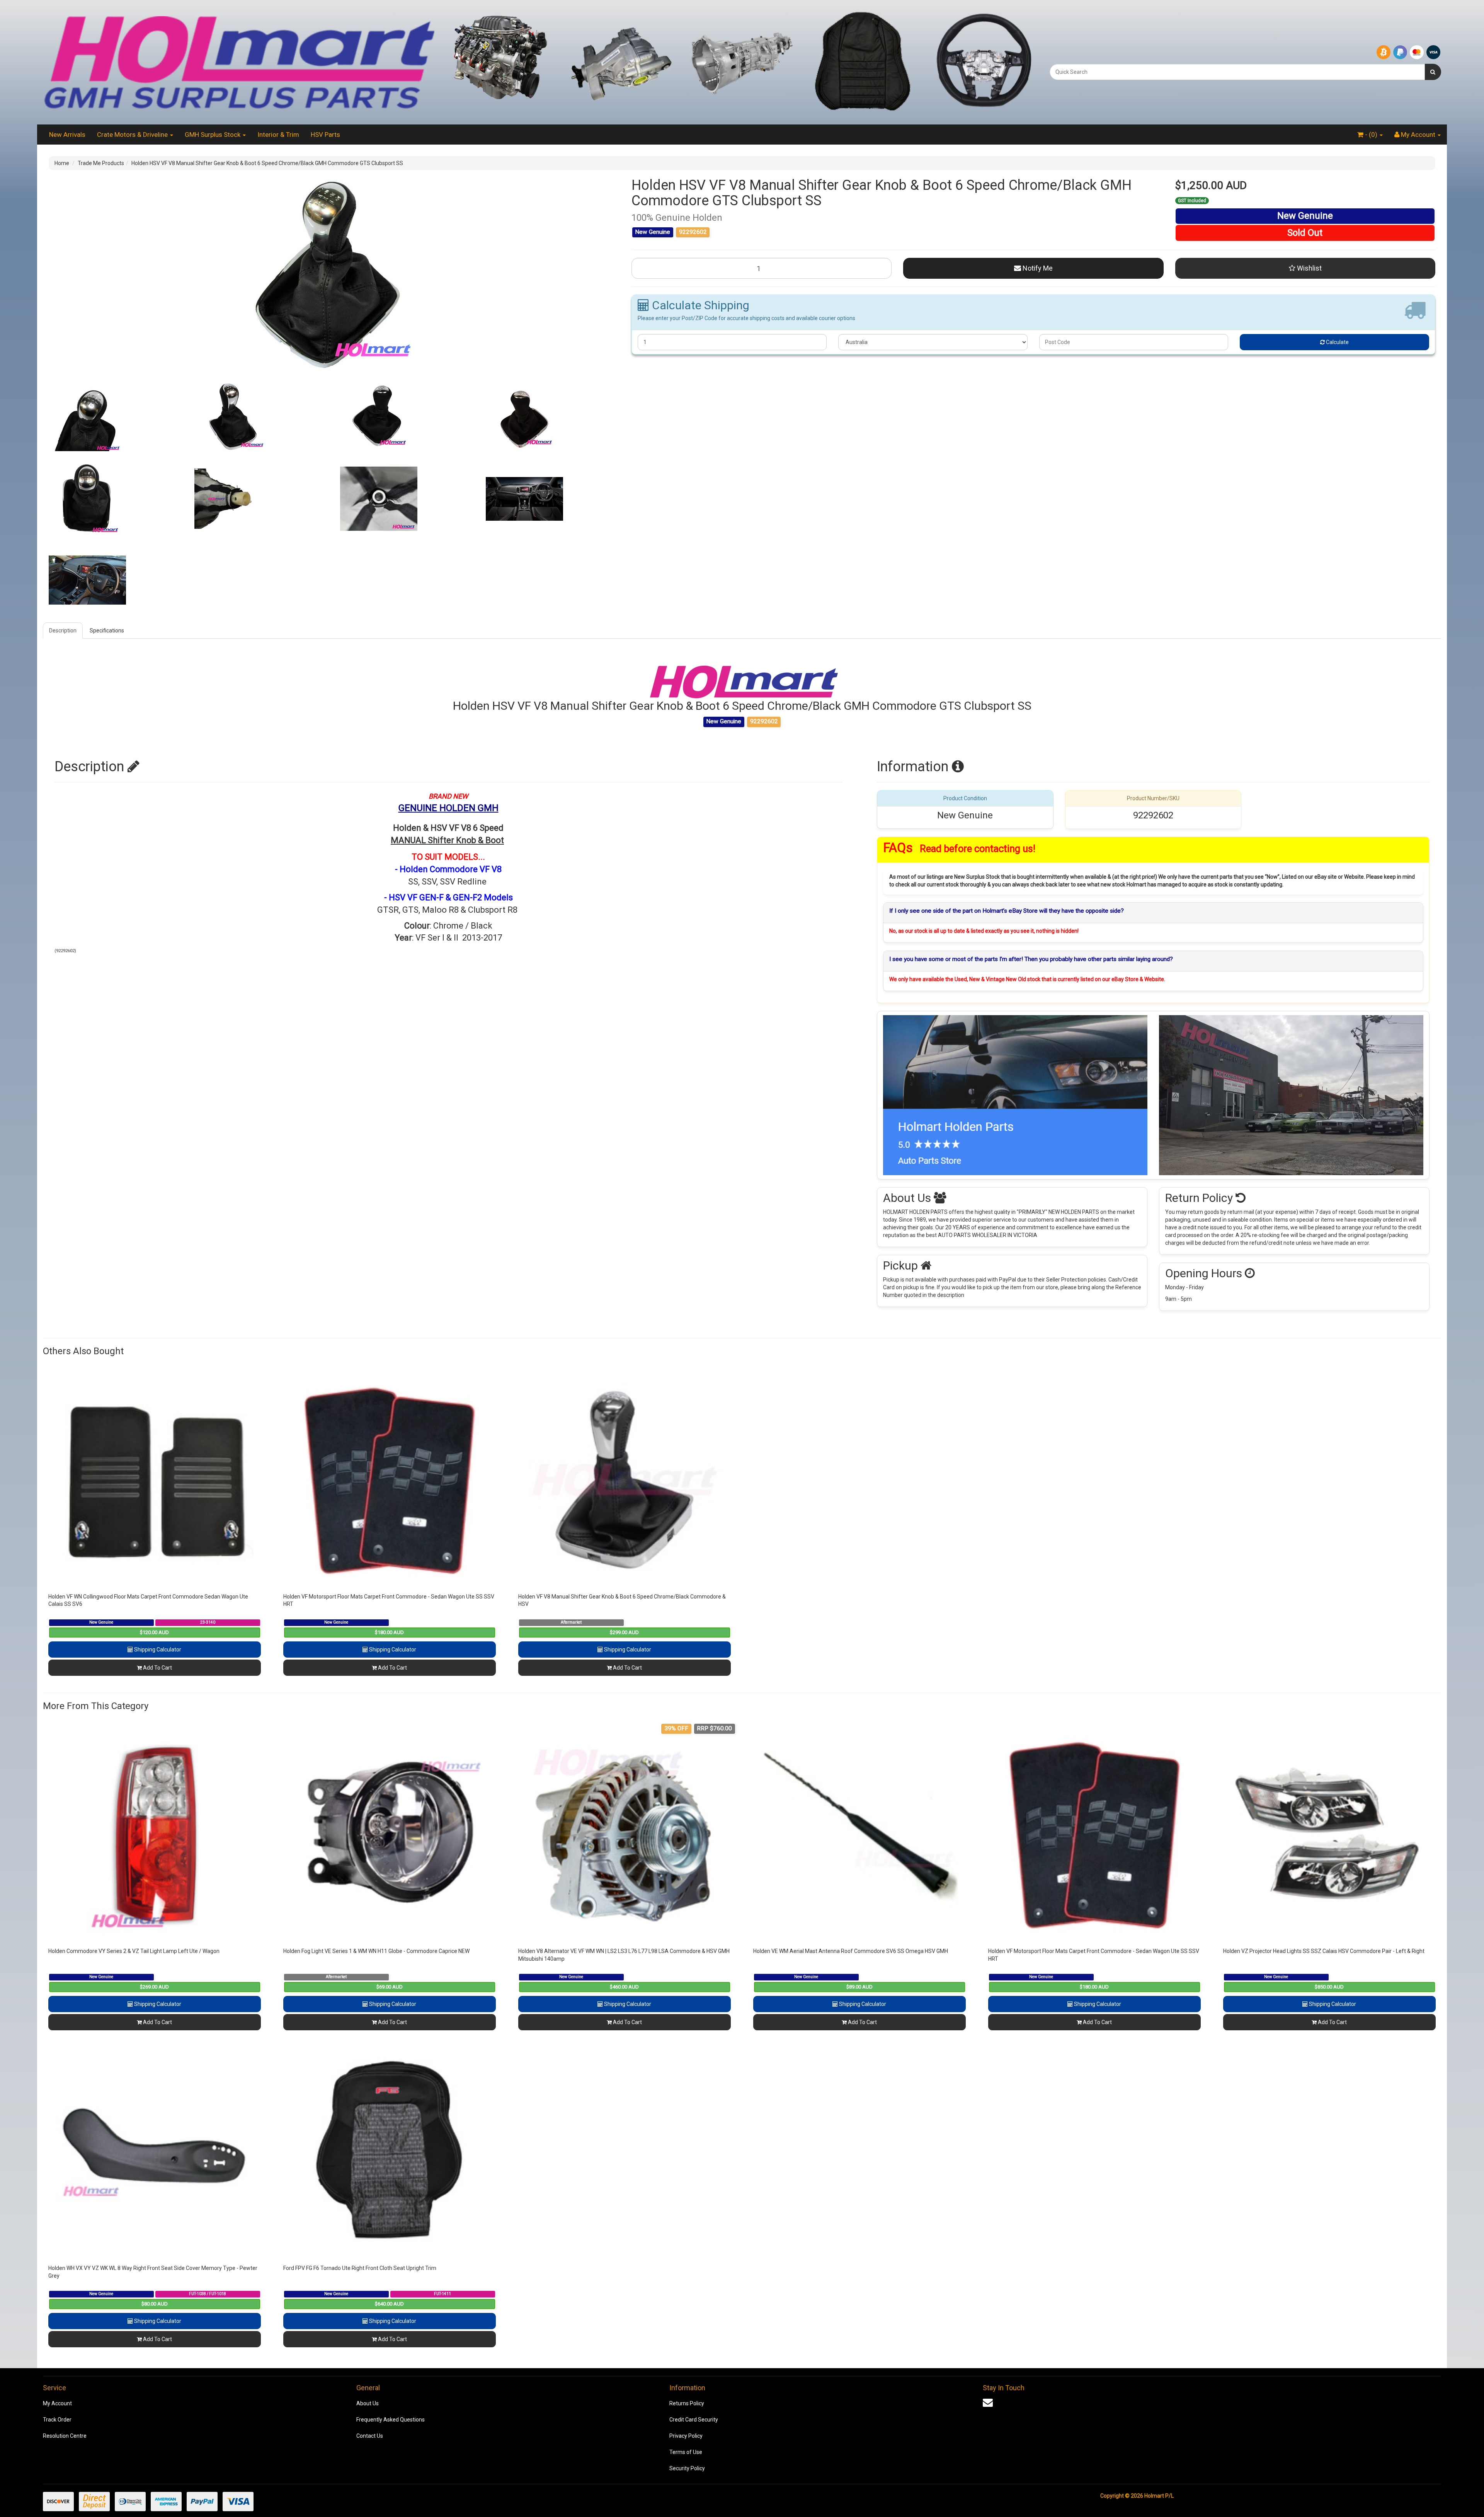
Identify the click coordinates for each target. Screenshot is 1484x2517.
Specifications (107, 631)
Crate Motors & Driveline (133, 135)
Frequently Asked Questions (391, 2420)
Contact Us (370, 2436)
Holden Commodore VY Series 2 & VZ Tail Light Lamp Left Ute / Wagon (134, 1951)
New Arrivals (67, 135)
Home (62, 163)
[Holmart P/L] (239, 62)
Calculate (1337, 342)
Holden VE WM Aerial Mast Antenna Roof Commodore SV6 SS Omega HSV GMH (851, 1951)
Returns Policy (687, 2403)
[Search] (1433, 72)
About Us (368, 2403)
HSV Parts (325, 135)
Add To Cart (157, 1668)
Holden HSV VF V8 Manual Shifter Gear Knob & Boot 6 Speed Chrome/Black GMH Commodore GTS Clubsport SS (267, 163)
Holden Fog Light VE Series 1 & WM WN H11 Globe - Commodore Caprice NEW (376, 1951)
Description (63, 631)
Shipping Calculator (157, 1650)
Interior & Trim (278, 135)
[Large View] (116, 418)
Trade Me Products (101, 163)
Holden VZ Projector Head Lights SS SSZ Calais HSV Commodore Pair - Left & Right (1324, 1951)
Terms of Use (686, 2452)
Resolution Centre (65, 2436)
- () (1371, 135)
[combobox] (1237, 72)
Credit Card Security (694, 2420)
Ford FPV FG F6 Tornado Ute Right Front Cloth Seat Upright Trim (360, 2268)
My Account (57, 2403)
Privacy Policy (686, 2436)
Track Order (57, 2420)
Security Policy (687, 2468)
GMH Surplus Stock (213, 135)
